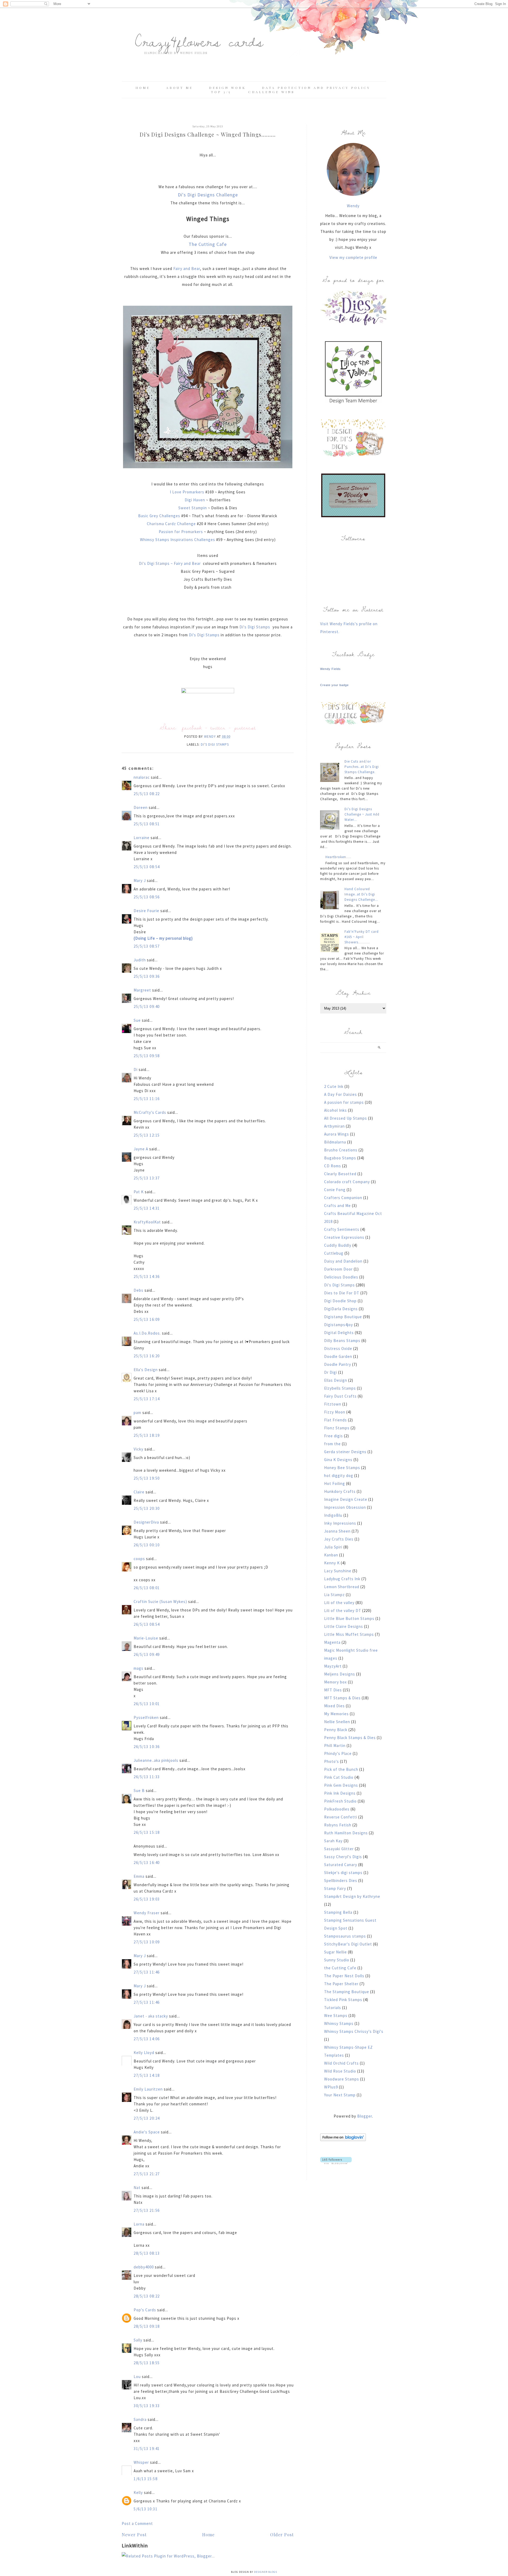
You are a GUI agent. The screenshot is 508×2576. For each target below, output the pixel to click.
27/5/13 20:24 (147, 2118)
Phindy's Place (338, 1753)
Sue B (140, 1791)
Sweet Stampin (193, 508)
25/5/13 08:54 (147, 867)
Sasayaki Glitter (339, 1849)
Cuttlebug (334, 1253)
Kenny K (332, 1563)
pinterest (245, 728)
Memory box (335, 1682)
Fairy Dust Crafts (340, 1396)
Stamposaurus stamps (345, 1936)
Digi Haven (195, 500)
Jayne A (141, 1149)
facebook (192, 728)
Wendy (353, 206)
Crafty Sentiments (342, 1229)
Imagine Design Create (346, 1499)
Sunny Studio (337, 1960)
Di (136, 1069)
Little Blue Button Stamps (349, 1618)
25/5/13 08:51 (147, 824)
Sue (137, 1020)
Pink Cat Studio (339, 1777)
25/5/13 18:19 (147, 1435)
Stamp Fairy (335, 1888)
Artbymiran (334, 1126)
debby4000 (144, 2267)
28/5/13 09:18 (147, 2326)
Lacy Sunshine (338, 1571)
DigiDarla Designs (341, 1309)
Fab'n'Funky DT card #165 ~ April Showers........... (362, 937)
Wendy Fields (330, 669)
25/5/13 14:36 (147, 1276)
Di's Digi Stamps (255, 627)
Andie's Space (147, 2132)
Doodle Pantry (338, 1364)
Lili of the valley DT (343, 1611)
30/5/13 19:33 (147, 2406)
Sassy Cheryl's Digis (343, 1857)
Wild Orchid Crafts (341, 2063)
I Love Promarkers (187, 492)
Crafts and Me (337, 1206)
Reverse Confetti (341, 1817)
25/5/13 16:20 (147, 1356)
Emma (139, 1876)
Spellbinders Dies (341, 1881)
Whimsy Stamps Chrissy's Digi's (354, 2031)
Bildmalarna (335, 1142)
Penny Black (336, 1730)
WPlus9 (331, 2087)
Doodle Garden (338, 1356)
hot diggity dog (339, 1476)
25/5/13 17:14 (147, 1399)
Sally (138, 2340)
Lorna (139, 2224)
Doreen (141, 807)
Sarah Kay (333, 1841)
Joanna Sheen (337, 1531)
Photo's (332, 1761)
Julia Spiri (333, 1547)
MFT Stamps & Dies (342, 1698)
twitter (218, 728)
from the (332, 1444)
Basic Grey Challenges (159, 516)
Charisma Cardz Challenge (171, 524)
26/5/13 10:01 (147, 1704)
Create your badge (334, 685)
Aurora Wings (337, 1134)
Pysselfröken (146, 1717)
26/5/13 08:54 (147, 1624)
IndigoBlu (333, 1515)
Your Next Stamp (340, 2095)
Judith (140, 960)
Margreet (142, 990)
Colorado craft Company (347, 1182)
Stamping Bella (338, 1912)
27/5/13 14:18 (147, 2075)
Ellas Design (336, 1380)
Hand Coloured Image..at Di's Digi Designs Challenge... (361, 894)
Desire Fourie (146, 911)
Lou (137, 2377)
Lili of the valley (339, 1603)
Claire (139, 1492)
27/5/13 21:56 (147, 2210)
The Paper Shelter (341, 1984)
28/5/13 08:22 (147, 2296)
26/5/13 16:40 (147, 1863)
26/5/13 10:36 (147, 1747)
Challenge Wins (271, 92)
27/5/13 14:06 (147, 2039)
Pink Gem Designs (341, 1785)
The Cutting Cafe (208, 244)
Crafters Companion (343, 1198)
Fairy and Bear (187, 269)
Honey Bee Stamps (342, 1468)
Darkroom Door (338, 1269)
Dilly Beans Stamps (342, 1341)
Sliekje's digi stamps (343, 1873)
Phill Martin (335, 1746)
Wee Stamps (336, 2016)
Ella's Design (146, 1370)
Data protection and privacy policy (316, 88)
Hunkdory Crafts (340, 1491)
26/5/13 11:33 (147, 1777)
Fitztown (333, 1404)
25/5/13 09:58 (147, 1056)
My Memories (336, 1714)
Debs (139, 1290)
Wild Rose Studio (340, 2071)
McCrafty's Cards (150, 1112)
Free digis (334, 1436)
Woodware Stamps (342, 2079)
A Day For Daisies (341, 1094)
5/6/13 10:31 (146, 2509)
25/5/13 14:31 (147, 1208)
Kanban (331, 1555)
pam (137, 1413)
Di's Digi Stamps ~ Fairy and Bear (171, 563)
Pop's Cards (145, 2310)
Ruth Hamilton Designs (346, 1833)
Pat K (139, 1192)
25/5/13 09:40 (147, 1006)
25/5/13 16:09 (147, 1319)
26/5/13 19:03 (147, 1899)
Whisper (141, 2462)
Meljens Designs (340, 1674)
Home (143, 88)
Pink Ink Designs (340, 1793)
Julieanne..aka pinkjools (156, 1760)
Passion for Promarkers (181, 532)
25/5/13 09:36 (147, 976)
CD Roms (333, 1166)
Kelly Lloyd (144, 2053)
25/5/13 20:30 (147, 1508)
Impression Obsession (345, 1507)
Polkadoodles (337, 1809)
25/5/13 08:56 (147, 897)
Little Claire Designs (344, 1626)
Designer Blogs (266, 2572)
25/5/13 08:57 (147, 946)
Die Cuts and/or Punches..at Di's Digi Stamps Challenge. (362, 767)
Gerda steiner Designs (345, 1452)
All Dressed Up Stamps (346, 1118)
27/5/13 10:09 (147, 1942)
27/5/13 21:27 (147, 2174)
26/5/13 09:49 (147, 1654)
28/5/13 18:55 (147, 2363)
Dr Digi (331, 1372)
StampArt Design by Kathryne (352, 1896)
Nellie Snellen (337, 1722)
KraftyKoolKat (147, 1222)
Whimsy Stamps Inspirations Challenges (178, 540)
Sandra (140, 2419)
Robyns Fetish (338, 1825)
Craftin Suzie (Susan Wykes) (160, 1602)
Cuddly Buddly (338, 1245)
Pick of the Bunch (341, 1769)
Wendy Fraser (147, 1913)
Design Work (227, 88)
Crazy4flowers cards (199, 41)
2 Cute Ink (334, 1086)
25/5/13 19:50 (147, 1478)
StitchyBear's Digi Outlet (348, 1944)
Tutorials (333, 2008)
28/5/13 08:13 (147, 2253)
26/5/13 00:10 (147, 1545)
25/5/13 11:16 (147, 1099)
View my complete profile (353, 257)
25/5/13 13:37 (147, 1178)
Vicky (139, 1449)
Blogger (365, 2116)
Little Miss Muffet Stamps (349, 1634)
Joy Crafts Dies (339, 1539)
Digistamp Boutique (343, 1317)
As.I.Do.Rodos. (147, 1333)
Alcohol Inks (335, 1110)
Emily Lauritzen (148, 2089)
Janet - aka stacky (151, 2016)
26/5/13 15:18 (147, 1832)
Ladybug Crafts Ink (342, 1579)
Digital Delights (339, 1333)
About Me (180, 88)
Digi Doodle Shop (340, 1301)
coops (139, 1559)
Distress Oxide (338, 1348)
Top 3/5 (222, 92)
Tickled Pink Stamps (343, 2000)
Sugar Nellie (335, 1952)
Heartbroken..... (338, 857)
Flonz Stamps (337, 1428)
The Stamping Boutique (347, 1992)
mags (139, 1668)
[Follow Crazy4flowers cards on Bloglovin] (343, 2140)
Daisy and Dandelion (343, 1261)
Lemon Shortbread (342, 1587)
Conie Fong (335, 1190)
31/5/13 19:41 (147, 2449)
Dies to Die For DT (342, 1293)
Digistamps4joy (339, 1325)
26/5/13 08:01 (147, 1588)
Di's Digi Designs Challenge (208, 195)
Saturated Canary (341, 1865)
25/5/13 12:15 (147, 1135)
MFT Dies (333, 1690)
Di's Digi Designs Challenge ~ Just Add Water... (362, 814)
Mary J (140, 881)
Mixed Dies (334, 1706)
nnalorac (142, 777)
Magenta (332, 1642)
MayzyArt (333, 1666)
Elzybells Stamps (340, 1388)
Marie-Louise (146, 1638)
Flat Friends (335, 1420)
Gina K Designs (338, 1460)
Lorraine (142, 838)
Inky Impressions (340, 1523)
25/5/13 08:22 (147, 794)
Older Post (282, 2535)
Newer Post (134, 2535)
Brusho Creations (341, 1150)
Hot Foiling (335, 1483)
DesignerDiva (146, 1522)
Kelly (138, 2492)
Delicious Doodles (341, 1277)
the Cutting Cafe (340, 1968)
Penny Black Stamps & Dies (350, 1738)
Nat (137, 2188)
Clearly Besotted (340, 1174)
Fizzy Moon (335, 1412)
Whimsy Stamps (339, 2023)
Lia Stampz (334, 1595)
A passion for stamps (344, 1102)
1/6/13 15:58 (146, 2479)
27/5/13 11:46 (147, 1972)
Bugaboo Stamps (340, 1158)
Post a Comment (137, 2523)
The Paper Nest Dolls (344, 1976)
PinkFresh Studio (340, 1801)
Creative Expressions (344, 1237)
